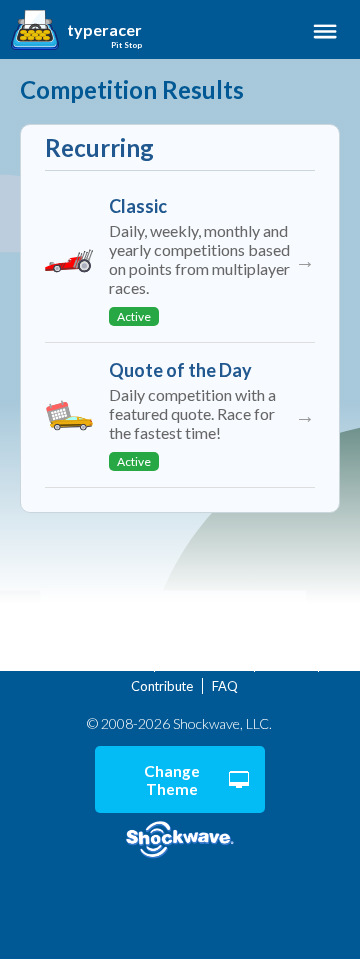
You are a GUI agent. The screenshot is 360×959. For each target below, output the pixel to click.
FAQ (225, 686)
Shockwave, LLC (179, 840)
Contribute (162, 686)
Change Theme (172, 780)
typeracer (104, 30)
